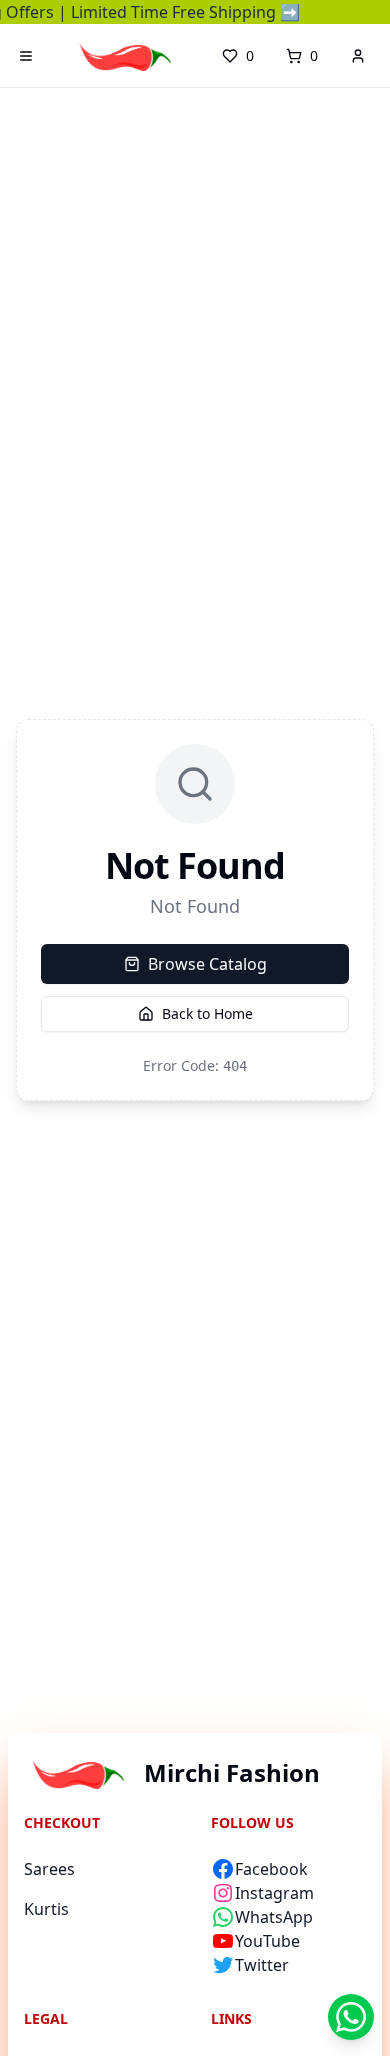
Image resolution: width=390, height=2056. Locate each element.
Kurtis (46, 1909)
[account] (358, 56)
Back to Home (207, 1013)
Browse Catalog (207, 964)
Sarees (49, 1869)
